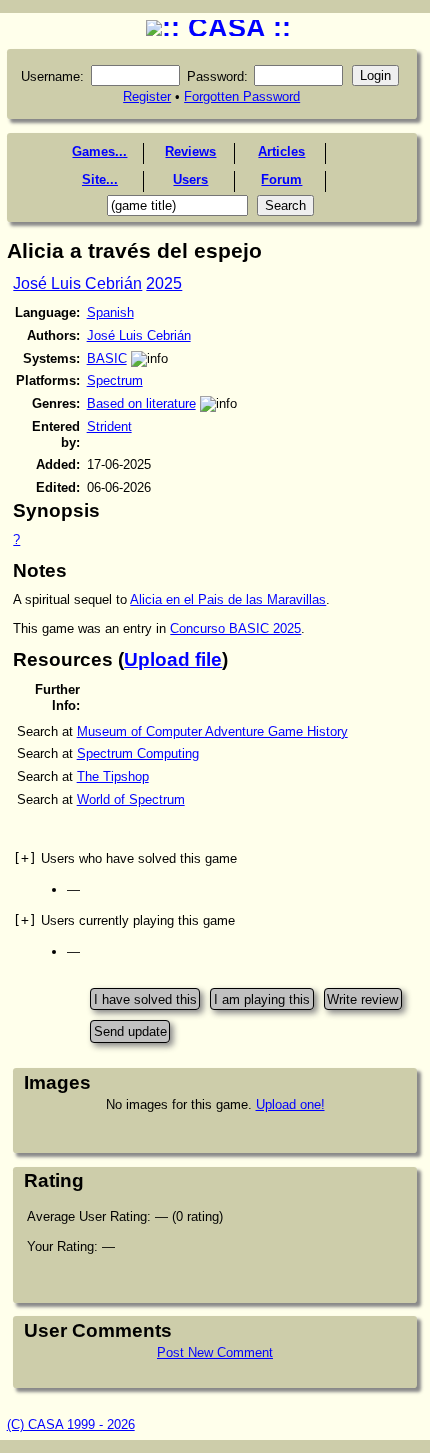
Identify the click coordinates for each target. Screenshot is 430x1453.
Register (147, 96)
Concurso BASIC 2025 (235, 628)
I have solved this (145, 998)
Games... (99, 151)
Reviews (190, 151)
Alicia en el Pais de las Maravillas (228, 599)
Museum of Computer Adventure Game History (212, 731)
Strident (109, 426)
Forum (281, 179)
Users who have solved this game (125, 858)
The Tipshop (113, 776)
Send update (130, 1031)
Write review (362, 998)
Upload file (173, 659)
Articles (281, 151)
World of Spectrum (131, 799)
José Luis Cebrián (77, 283)
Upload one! (290, 1104)
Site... (100, 179)
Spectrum (115, 380)
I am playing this (262, 998)
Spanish (110, 312)
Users (190, 179)
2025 (164, 283)
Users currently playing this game (124, 920)
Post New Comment (215, 1352)
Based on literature (141, 403)
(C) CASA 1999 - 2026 (71, 1424)
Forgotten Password (242, 96)
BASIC (107, 358)
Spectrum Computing (138, 753)
